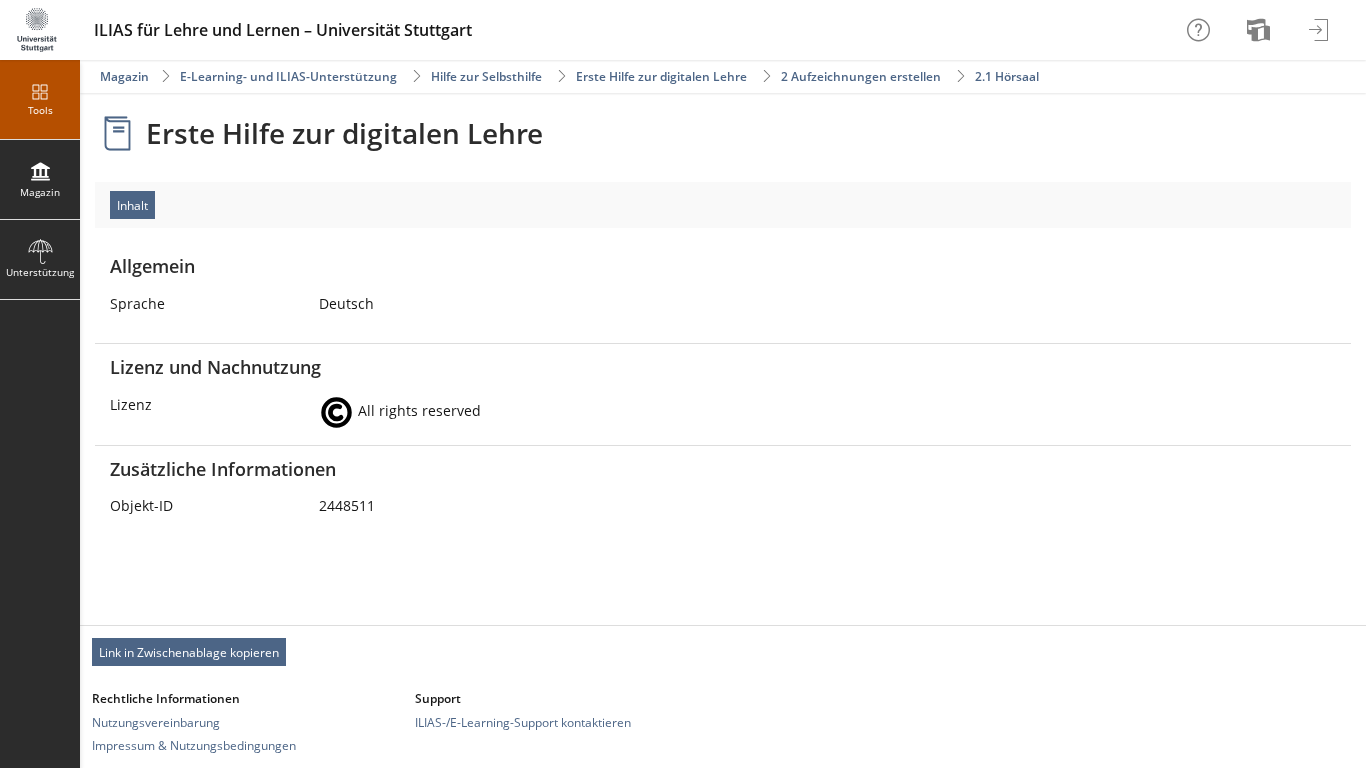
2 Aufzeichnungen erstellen (861, 76)
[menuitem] (1261, 30)
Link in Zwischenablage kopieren (189, 652)
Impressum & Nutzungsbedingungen (194, 745)
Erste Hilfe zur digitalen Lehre (661, 76)
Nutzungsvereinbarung (156, 722)
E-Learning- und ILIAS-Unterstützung (288, 76)
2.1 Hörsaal (1007, 76)
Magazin (124, 76)
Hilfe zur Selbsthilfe (486, 76)
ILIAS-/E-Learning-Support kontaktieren (523, 722)
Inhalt (132, 205)
